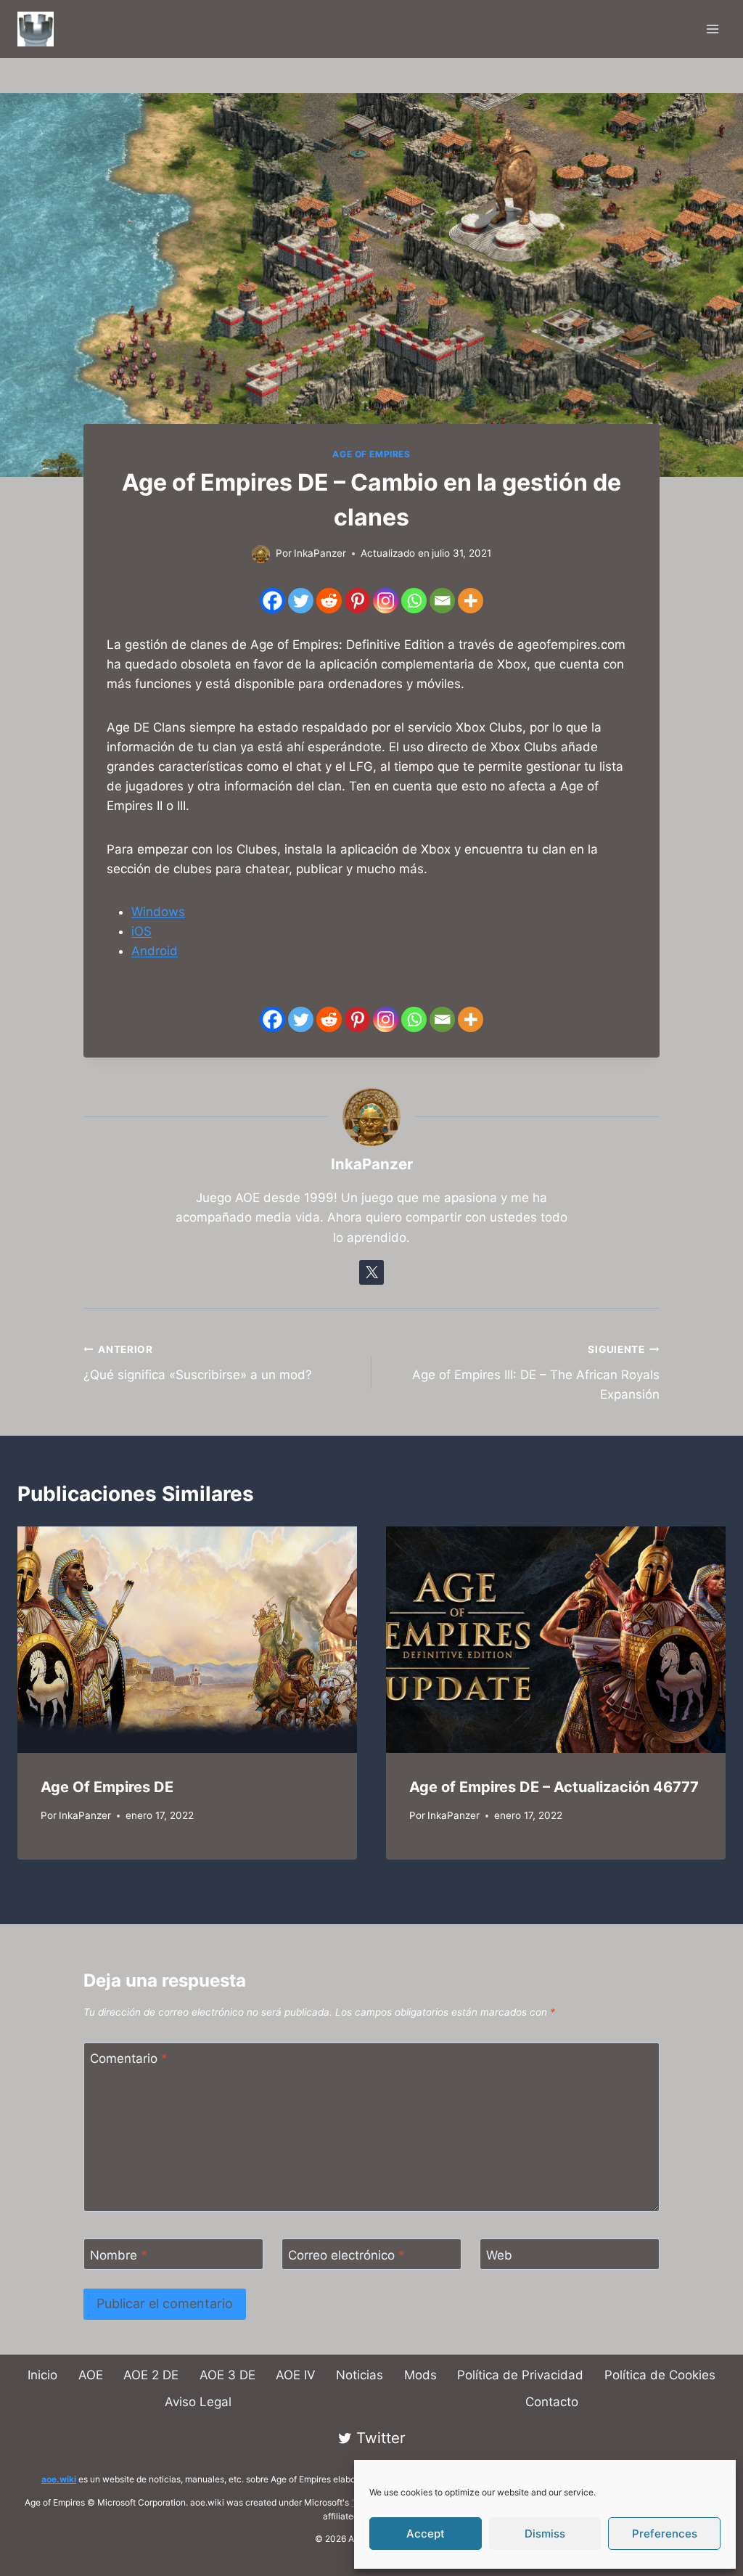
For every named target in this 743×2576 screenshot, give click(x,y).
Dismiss (545, 2534)
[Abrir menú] (712, 29)
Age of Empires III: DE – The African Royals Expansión (536, 1373)
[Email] (442, 601)
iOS (141, 931)
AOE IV (296, 2375)
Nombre (119, 2254)
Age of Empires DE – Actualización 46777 (554, 1787)
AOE (91, 2375)
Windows (158, 912)
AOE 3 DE (227, 2375)
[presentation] (187, 1640)
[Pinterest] (357, 601)
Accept (426, 2534)
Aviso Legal (198, 2402)
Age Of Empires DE (107, 1787)
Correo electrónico (346, 2254)
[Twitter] (301, 601)
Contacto (552, 2402)
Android (155, 951)
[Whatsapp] (414, 601)
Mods (420, 2375)
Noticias (360, 2375)
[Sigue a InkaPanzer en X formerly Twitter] (371, 1272)
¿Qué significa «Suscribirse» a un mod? (198, 1363)
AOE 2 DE (151, 2375)
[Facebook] (272, 601)
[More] (471, 601)
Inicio (42, 2375)
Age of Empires (371, 454)
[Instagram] (386, 601)
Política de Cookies (660, 2375)
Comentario (129, 2058)
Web (499, 2254)
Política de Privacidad (520, 2375)
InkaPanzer (85, 1815)
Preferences (665, 2534)
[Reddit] (329, 601)
